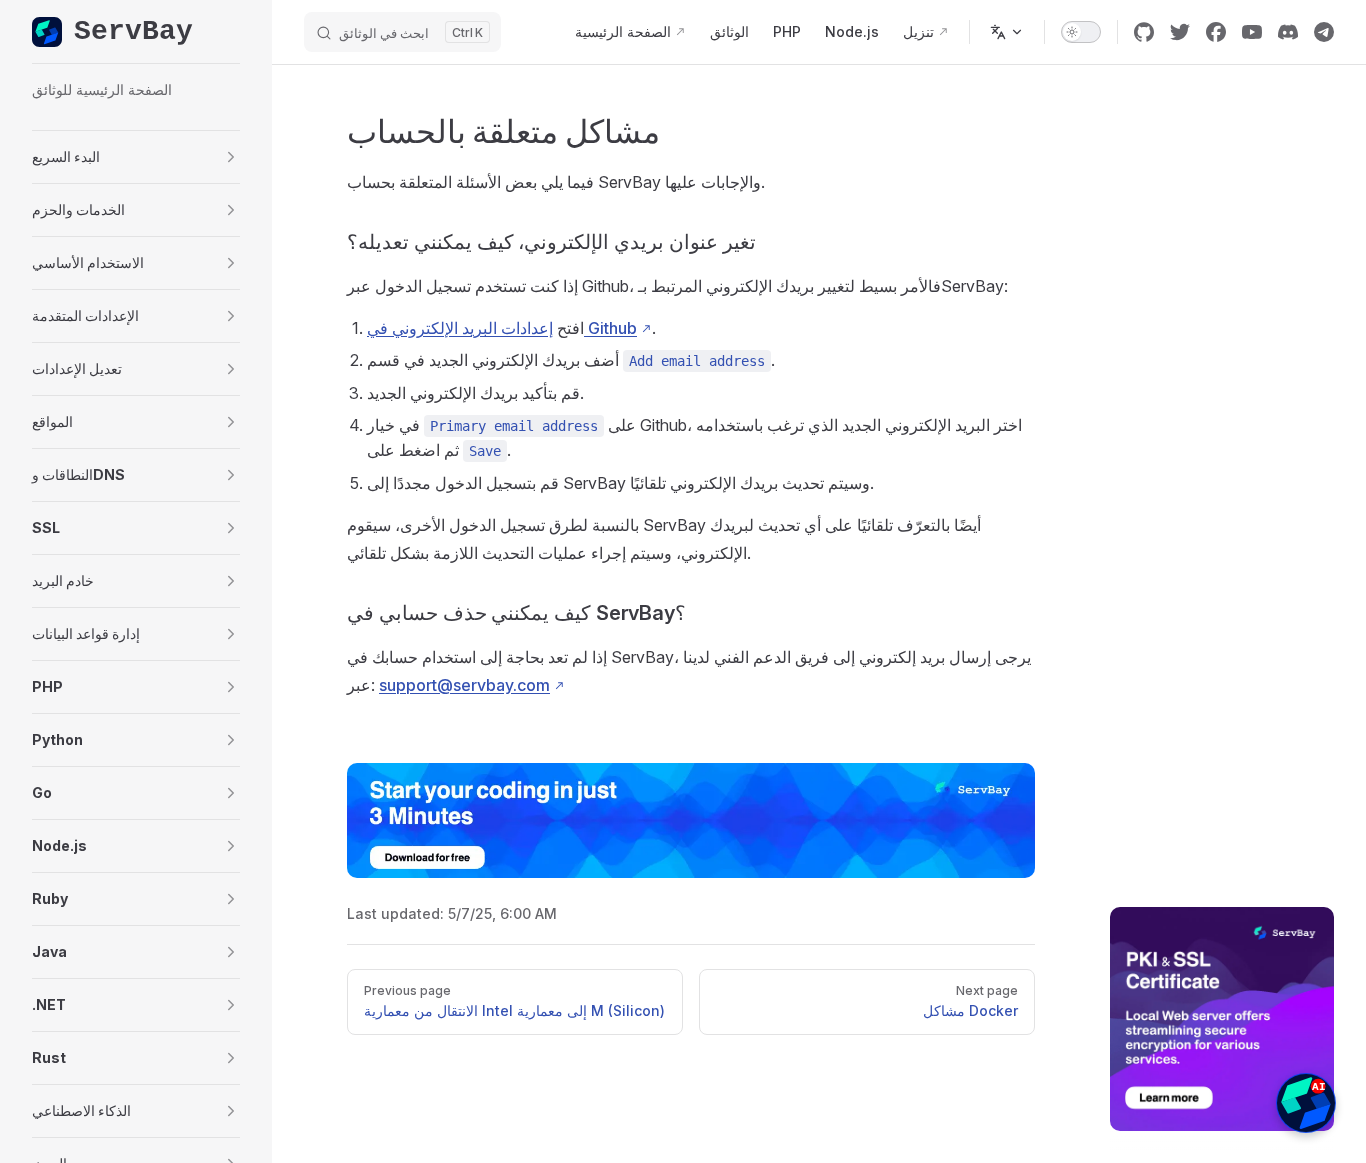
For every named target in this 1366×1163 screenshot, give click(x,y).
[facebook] (1216, 32)
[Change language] (1007, 32)
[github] (1144, 32)
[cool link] (1324, 32)
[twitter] (1180, 32)
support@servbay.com (464, 685)
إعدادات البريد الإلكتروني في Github (502, 328)
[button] (136, 157)
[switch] (1081, 32)
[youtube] (1252, 32)
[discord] (1288, 32)
